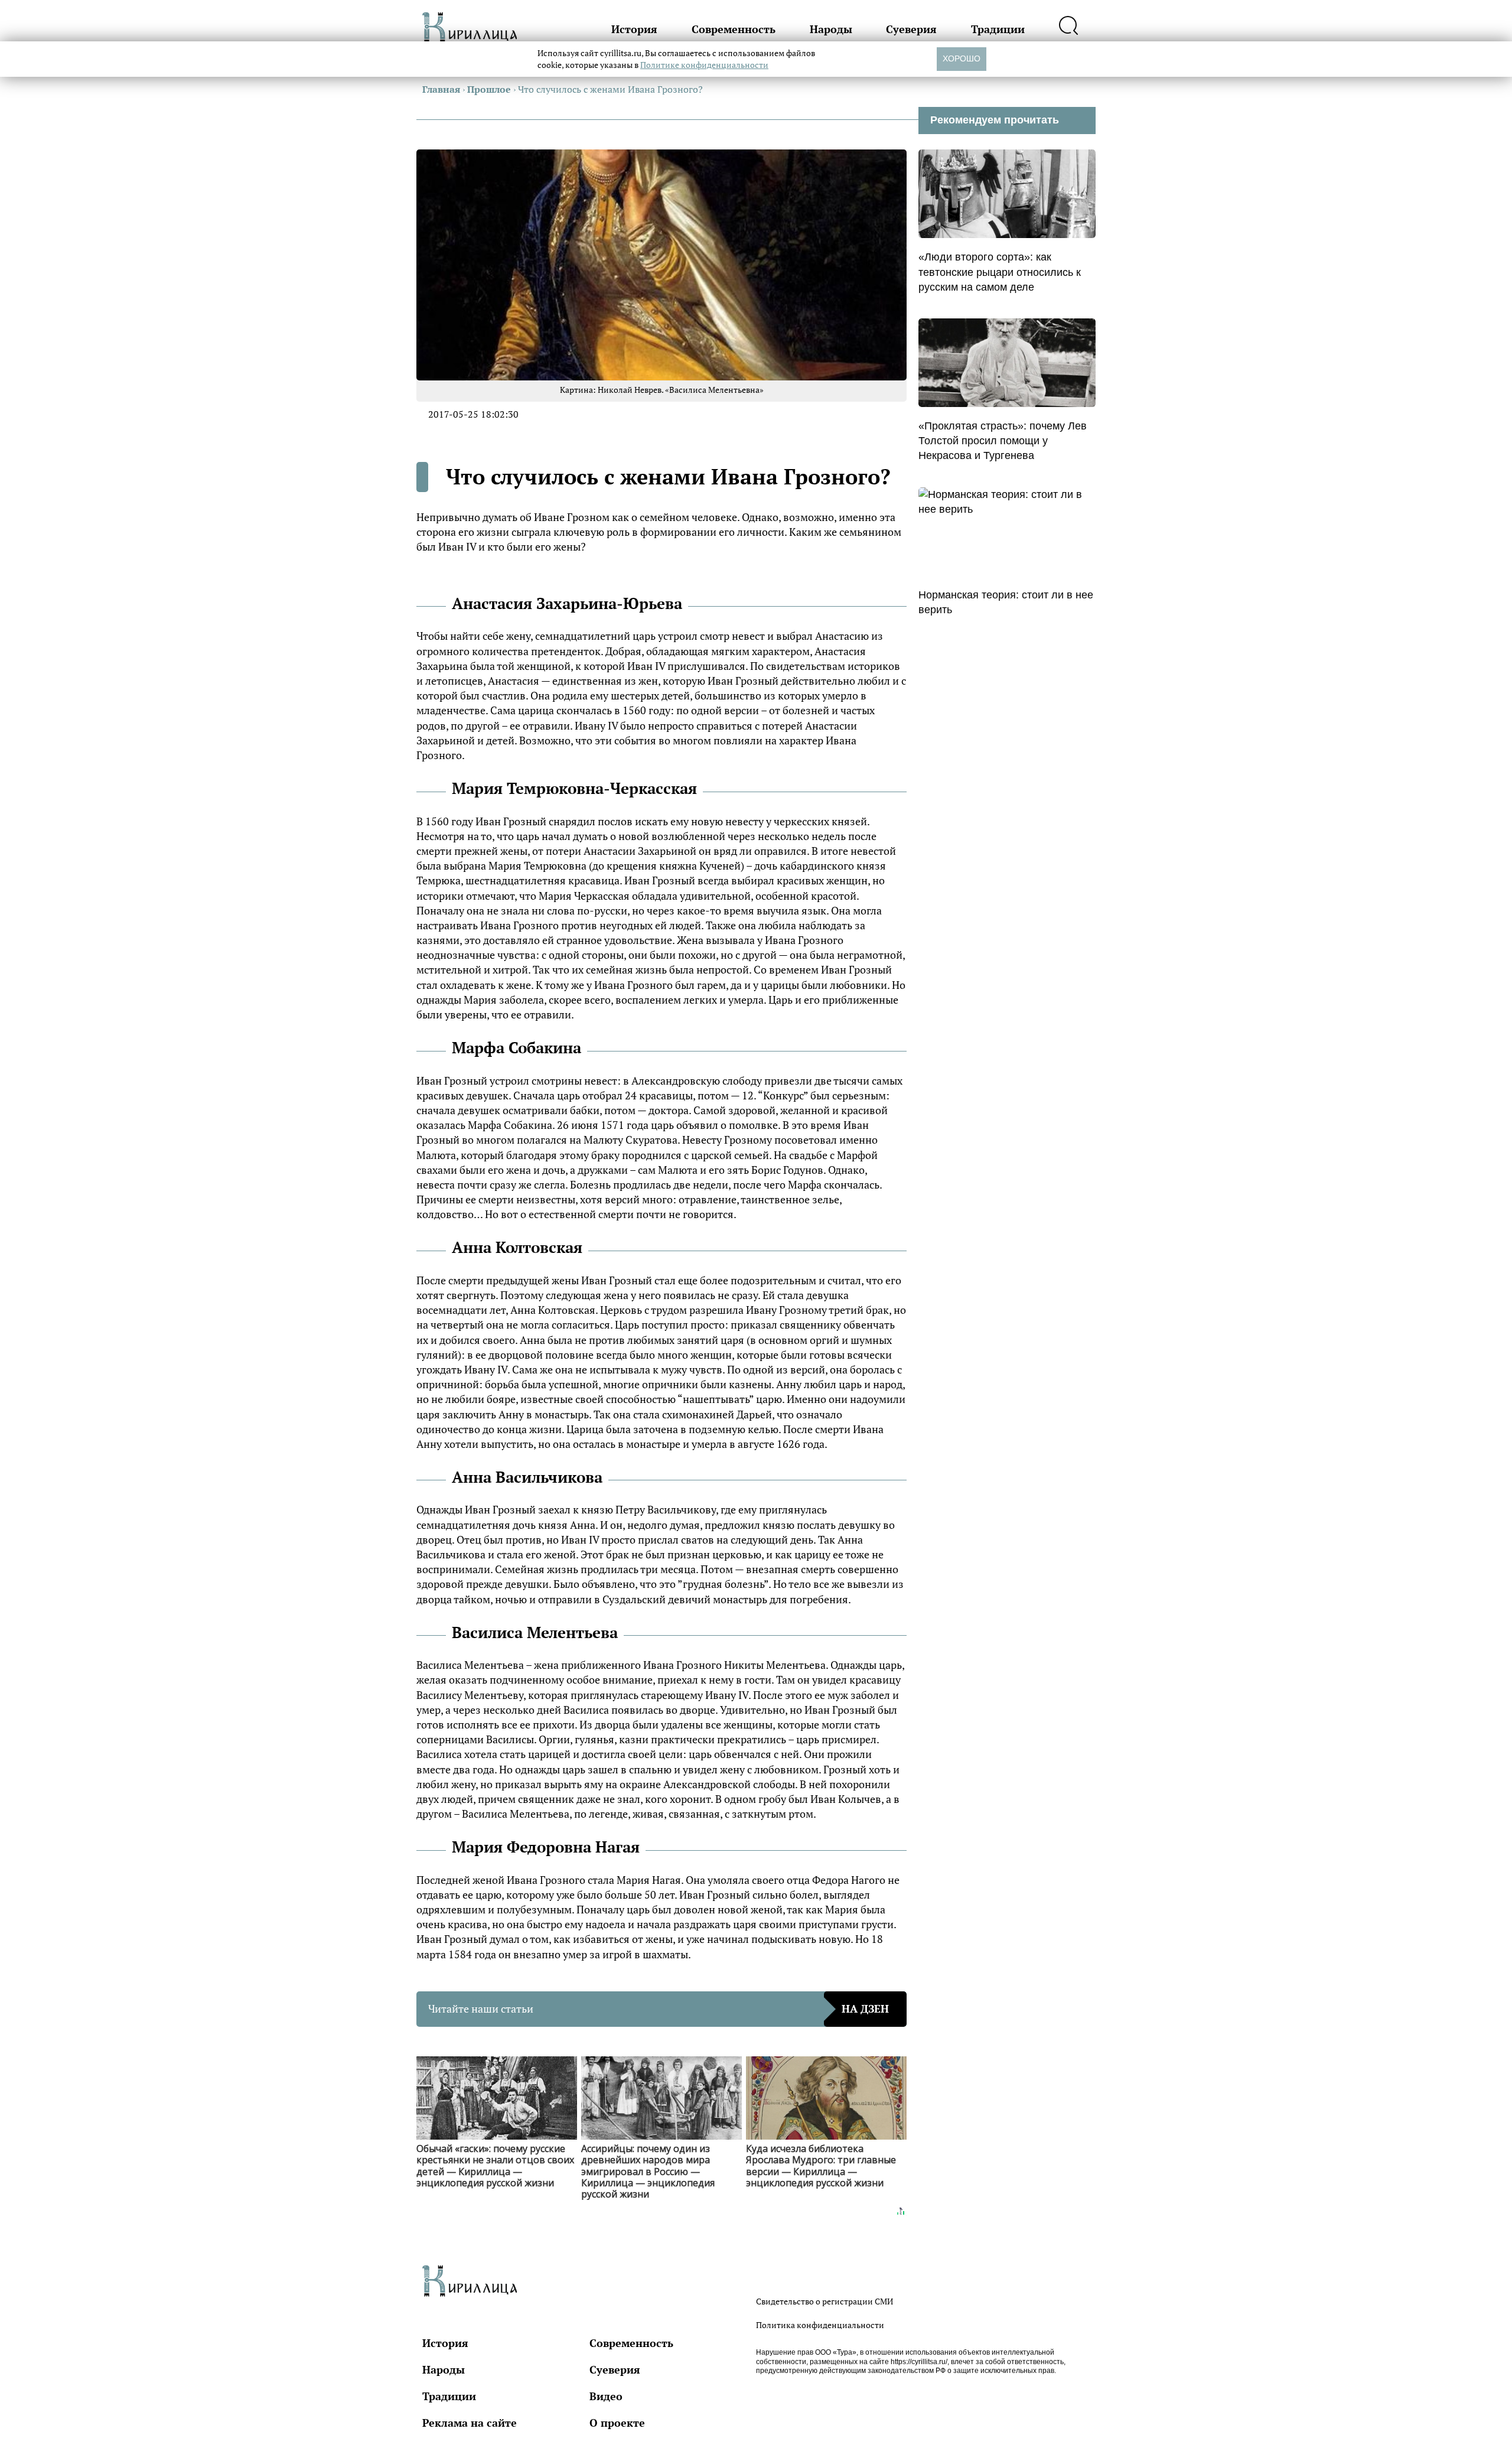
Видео (606, 2396)
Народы (831, 29)
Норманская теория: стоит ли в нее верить (1006, 602)
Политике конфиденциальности (704, 65)
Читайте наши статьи (659, 2008)
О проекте (617, 2423)
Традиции (998, 29)
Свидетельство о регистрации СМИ (825, 2301)
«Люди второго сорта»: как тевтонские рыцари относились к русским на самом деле (1000, 272)
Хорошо (962, 58)
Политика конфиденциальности (820, 2325)
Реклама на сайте (470, 2423)
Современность (734, 29)
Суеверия (911, 29)
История (634, 29)
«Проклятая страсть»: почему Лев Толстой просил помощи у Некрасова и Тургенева (1003, 441)
